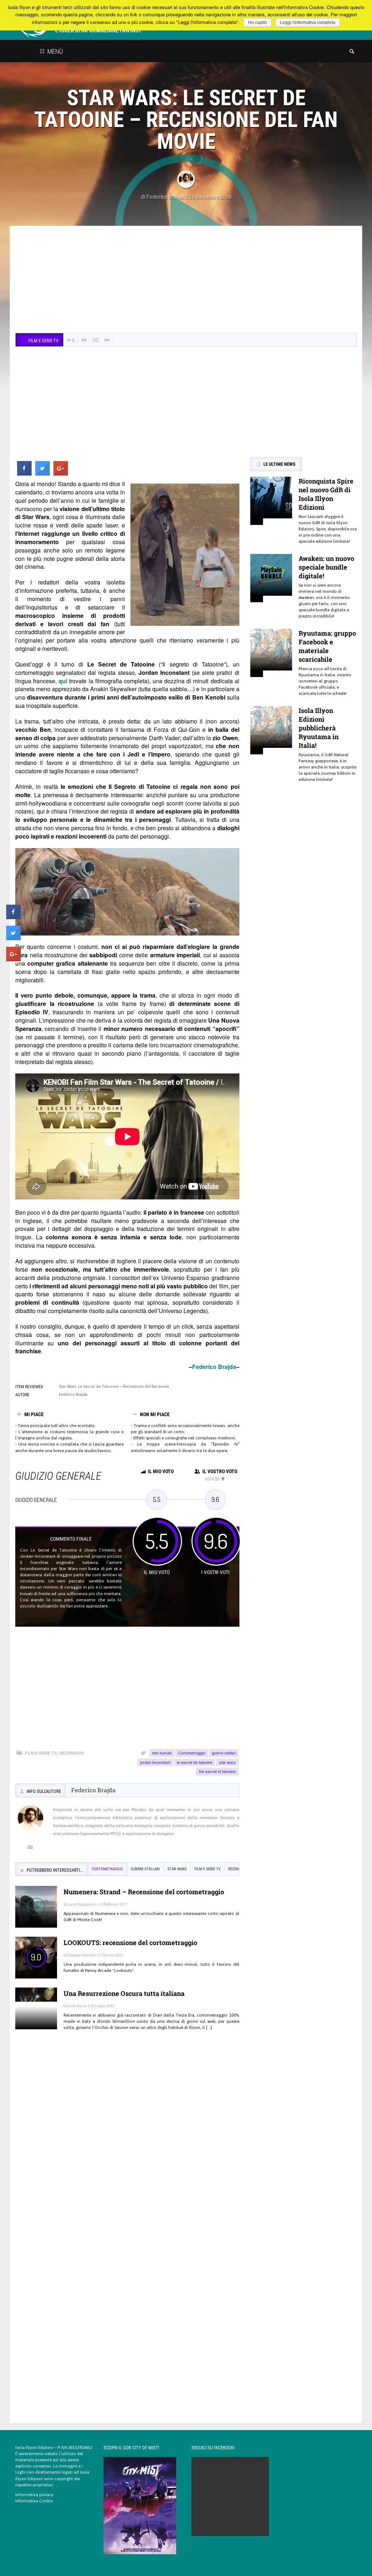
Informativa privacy (34, 2495)
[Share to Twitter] (43, 473)
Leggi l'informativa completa (308, 23)
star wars (227, 1762)
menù (54, 51)
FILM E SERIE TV (41, 1753)
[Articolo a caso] (96, 340)
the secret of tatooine (217, 1771)
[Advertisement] (186, 280)
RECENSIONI (72, 1753)
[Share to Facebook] (24, 473)
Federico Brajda (165, 197)
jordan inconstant (155, 1762)
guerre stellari (224, 1753)
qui (63, 681)
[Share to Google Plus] (61, 473)
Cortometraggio (192, 1753)
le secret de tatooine (195, 1762)
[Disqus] (127, 2142)
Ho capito (258, 23)
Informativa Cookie (34, 2501)
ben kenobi (162, 1753)
